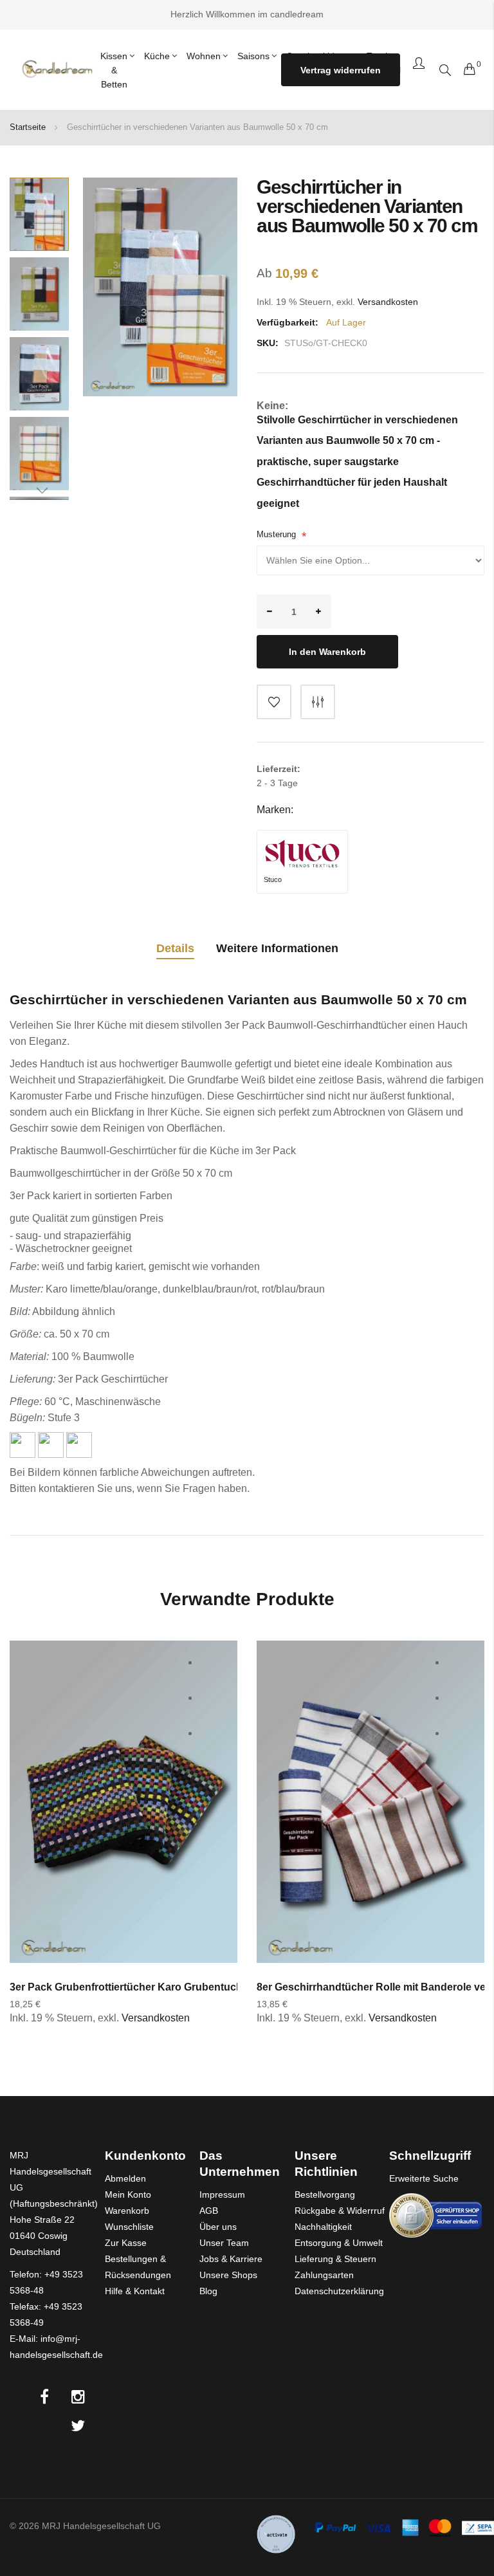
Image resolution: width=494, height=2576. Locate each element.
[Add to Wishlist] (274, 702)
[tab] (175, 951)
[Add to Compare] (318, 702)
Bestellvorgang (325, 2194)
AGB (209, 2211)
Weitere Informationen (277, 948)
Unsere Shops (228, 2275)
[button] (39, 294)
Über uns (218, 2227)
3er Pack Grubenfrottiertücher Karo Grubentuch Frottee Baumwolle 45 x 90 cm (200, 1987)
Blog (208, 2291)
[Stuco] (302, 854)
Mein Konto (128, 2194)
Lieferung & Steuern (335, 2259)
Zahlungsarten (324, 2275)
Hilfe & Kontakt (135, 2291)
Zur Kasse (126, 2243)
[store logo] (57, 69)
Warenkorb (127, 2211)
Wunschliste (129, 2227)
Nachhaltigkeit (323, 2227)
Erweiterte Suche (424, 2178)
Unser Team (224, 2243)
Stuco (273, 879)
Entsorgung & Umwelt (339, 2243)
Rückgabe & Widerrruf (340, 2211)
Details (175, 948)
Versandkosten (388, 302)
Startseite (28, 127)
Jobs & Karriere (231, 2259)
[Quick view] (213, 1734)
